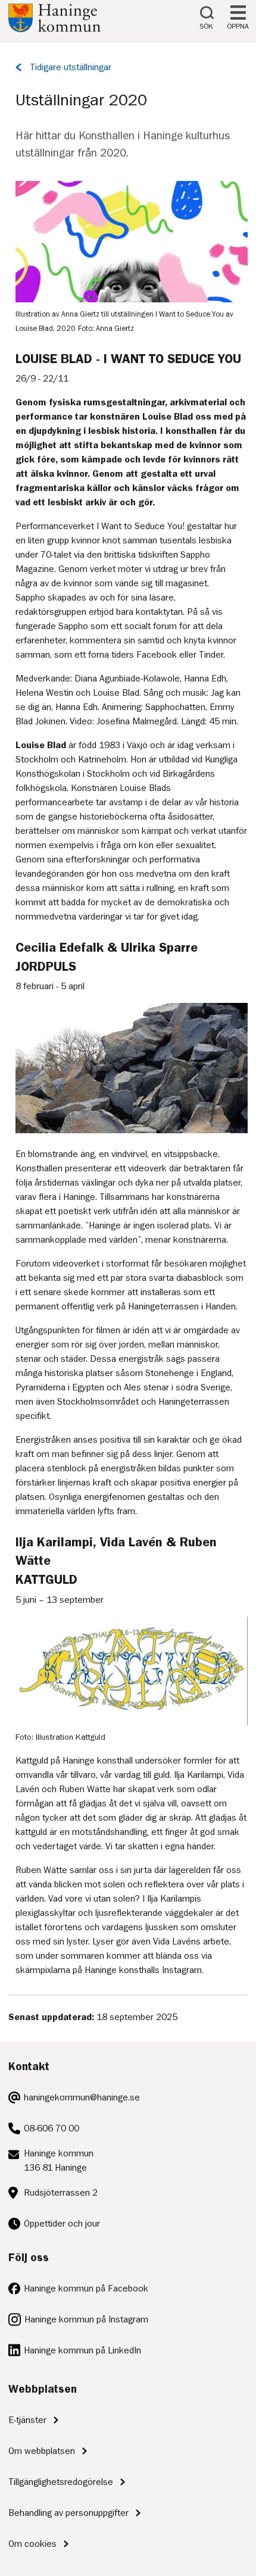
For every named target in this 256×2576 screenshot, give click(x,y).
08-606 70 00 (51, 2128)
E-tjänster (27, 2420)
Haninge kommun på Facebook (86, 2289)
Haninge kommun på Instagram (86, 2319)
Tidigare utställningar (71, 67)
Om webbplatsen (42, 2451)
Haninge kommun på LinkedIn (82, 2350)
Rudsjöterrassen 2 (61, 2193)
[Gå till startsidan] (54, 29)
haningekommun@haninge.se (82, 2097)
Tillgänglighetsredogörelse (61, 2482)
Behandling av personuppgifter (68, 2513)
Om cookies (32, 2544)
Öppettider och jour (62, 2224)
